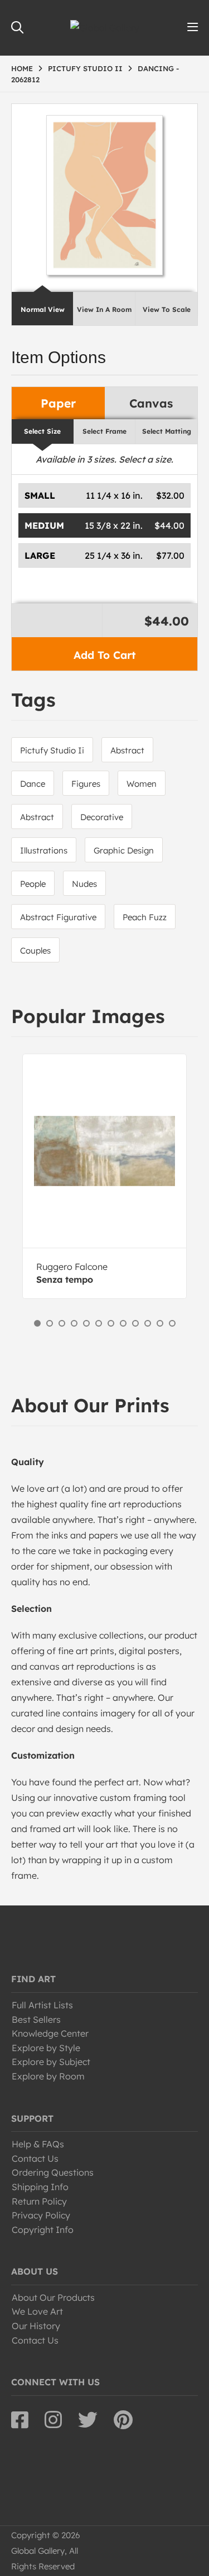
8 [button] (123, 1323)
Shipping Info (40, 2187)
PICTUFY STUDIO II (85, 68)
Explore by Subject (51, 2062)
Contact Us (35, 2158)
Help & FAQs (38, 2144)
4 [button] (74, 1323)
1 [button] (37, 1323)
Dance (33, 784)
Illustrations (44, 850)
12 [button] (172, 1323)
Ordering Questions (53, 2172)
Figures (86, 784)
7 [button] (111, 1323)
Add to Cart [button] (104, 655)
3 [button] (62, 1323)
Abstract (127, 750)
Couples (35, 951)
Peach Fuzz (145, 917)
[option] (104, 1176)
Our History (36, 2326)
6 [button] (99, 1323)
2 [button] (50, 1323)
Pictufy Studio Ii (52, 750)
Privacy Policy (41, 2215)
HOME (22, 68)
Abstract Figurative (58, 917)
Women (142, 784)
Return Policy (39, 2201)
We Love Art (37, 2311)
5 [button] (86, 1323)
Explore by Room (48, 2076)
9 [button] (135, 1323)
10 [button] (148, 1323)
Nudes (84, 884)
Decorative (102, 817)
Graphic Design (124, 850)
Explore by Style (46, 2048)
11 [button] (160, 1323)
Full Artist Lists (42, 2005)
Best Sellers (36, 2019)
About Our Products (53, 2297)
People (33, 884)
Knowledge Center (50, 2033)
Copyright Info (43, 2230)
